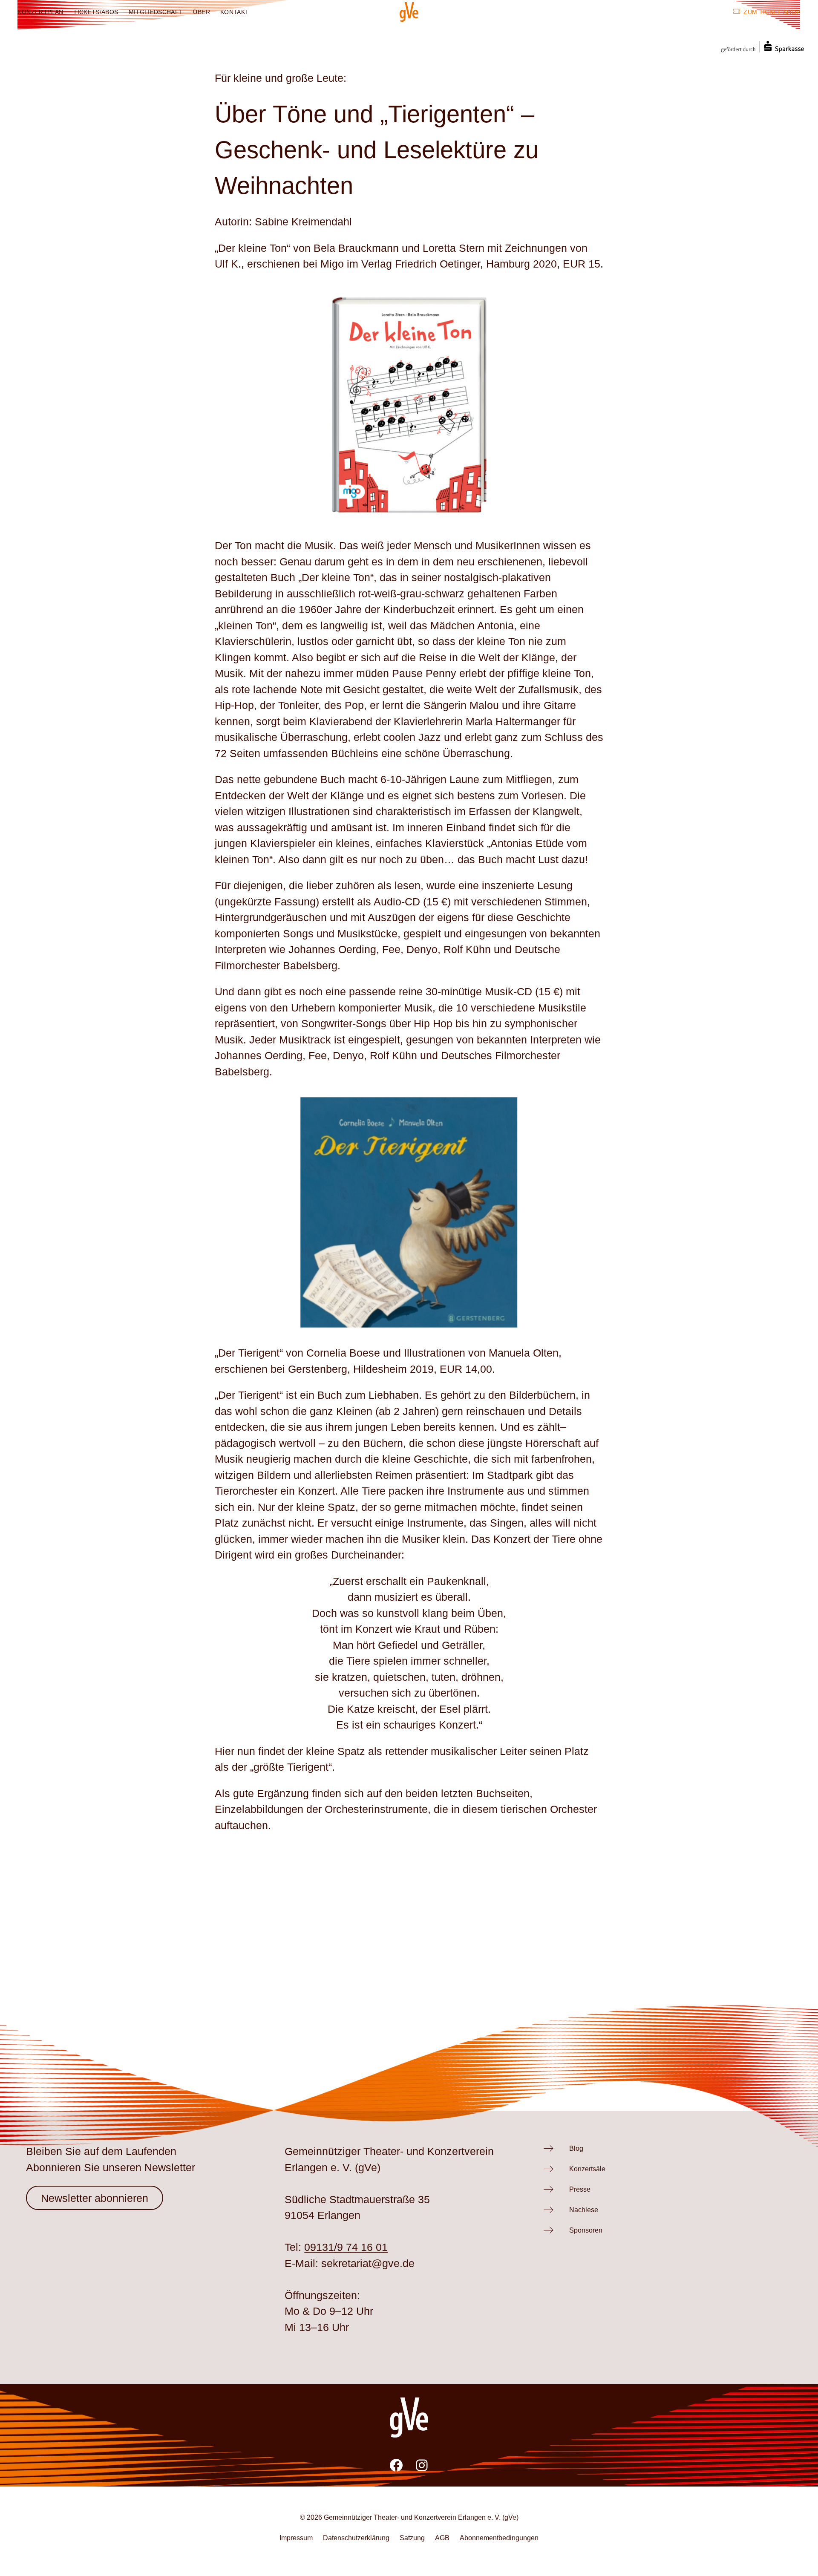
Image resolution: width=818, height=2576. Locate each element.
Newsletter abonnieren (95, 2198)
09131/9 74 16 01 (346, 2247)
